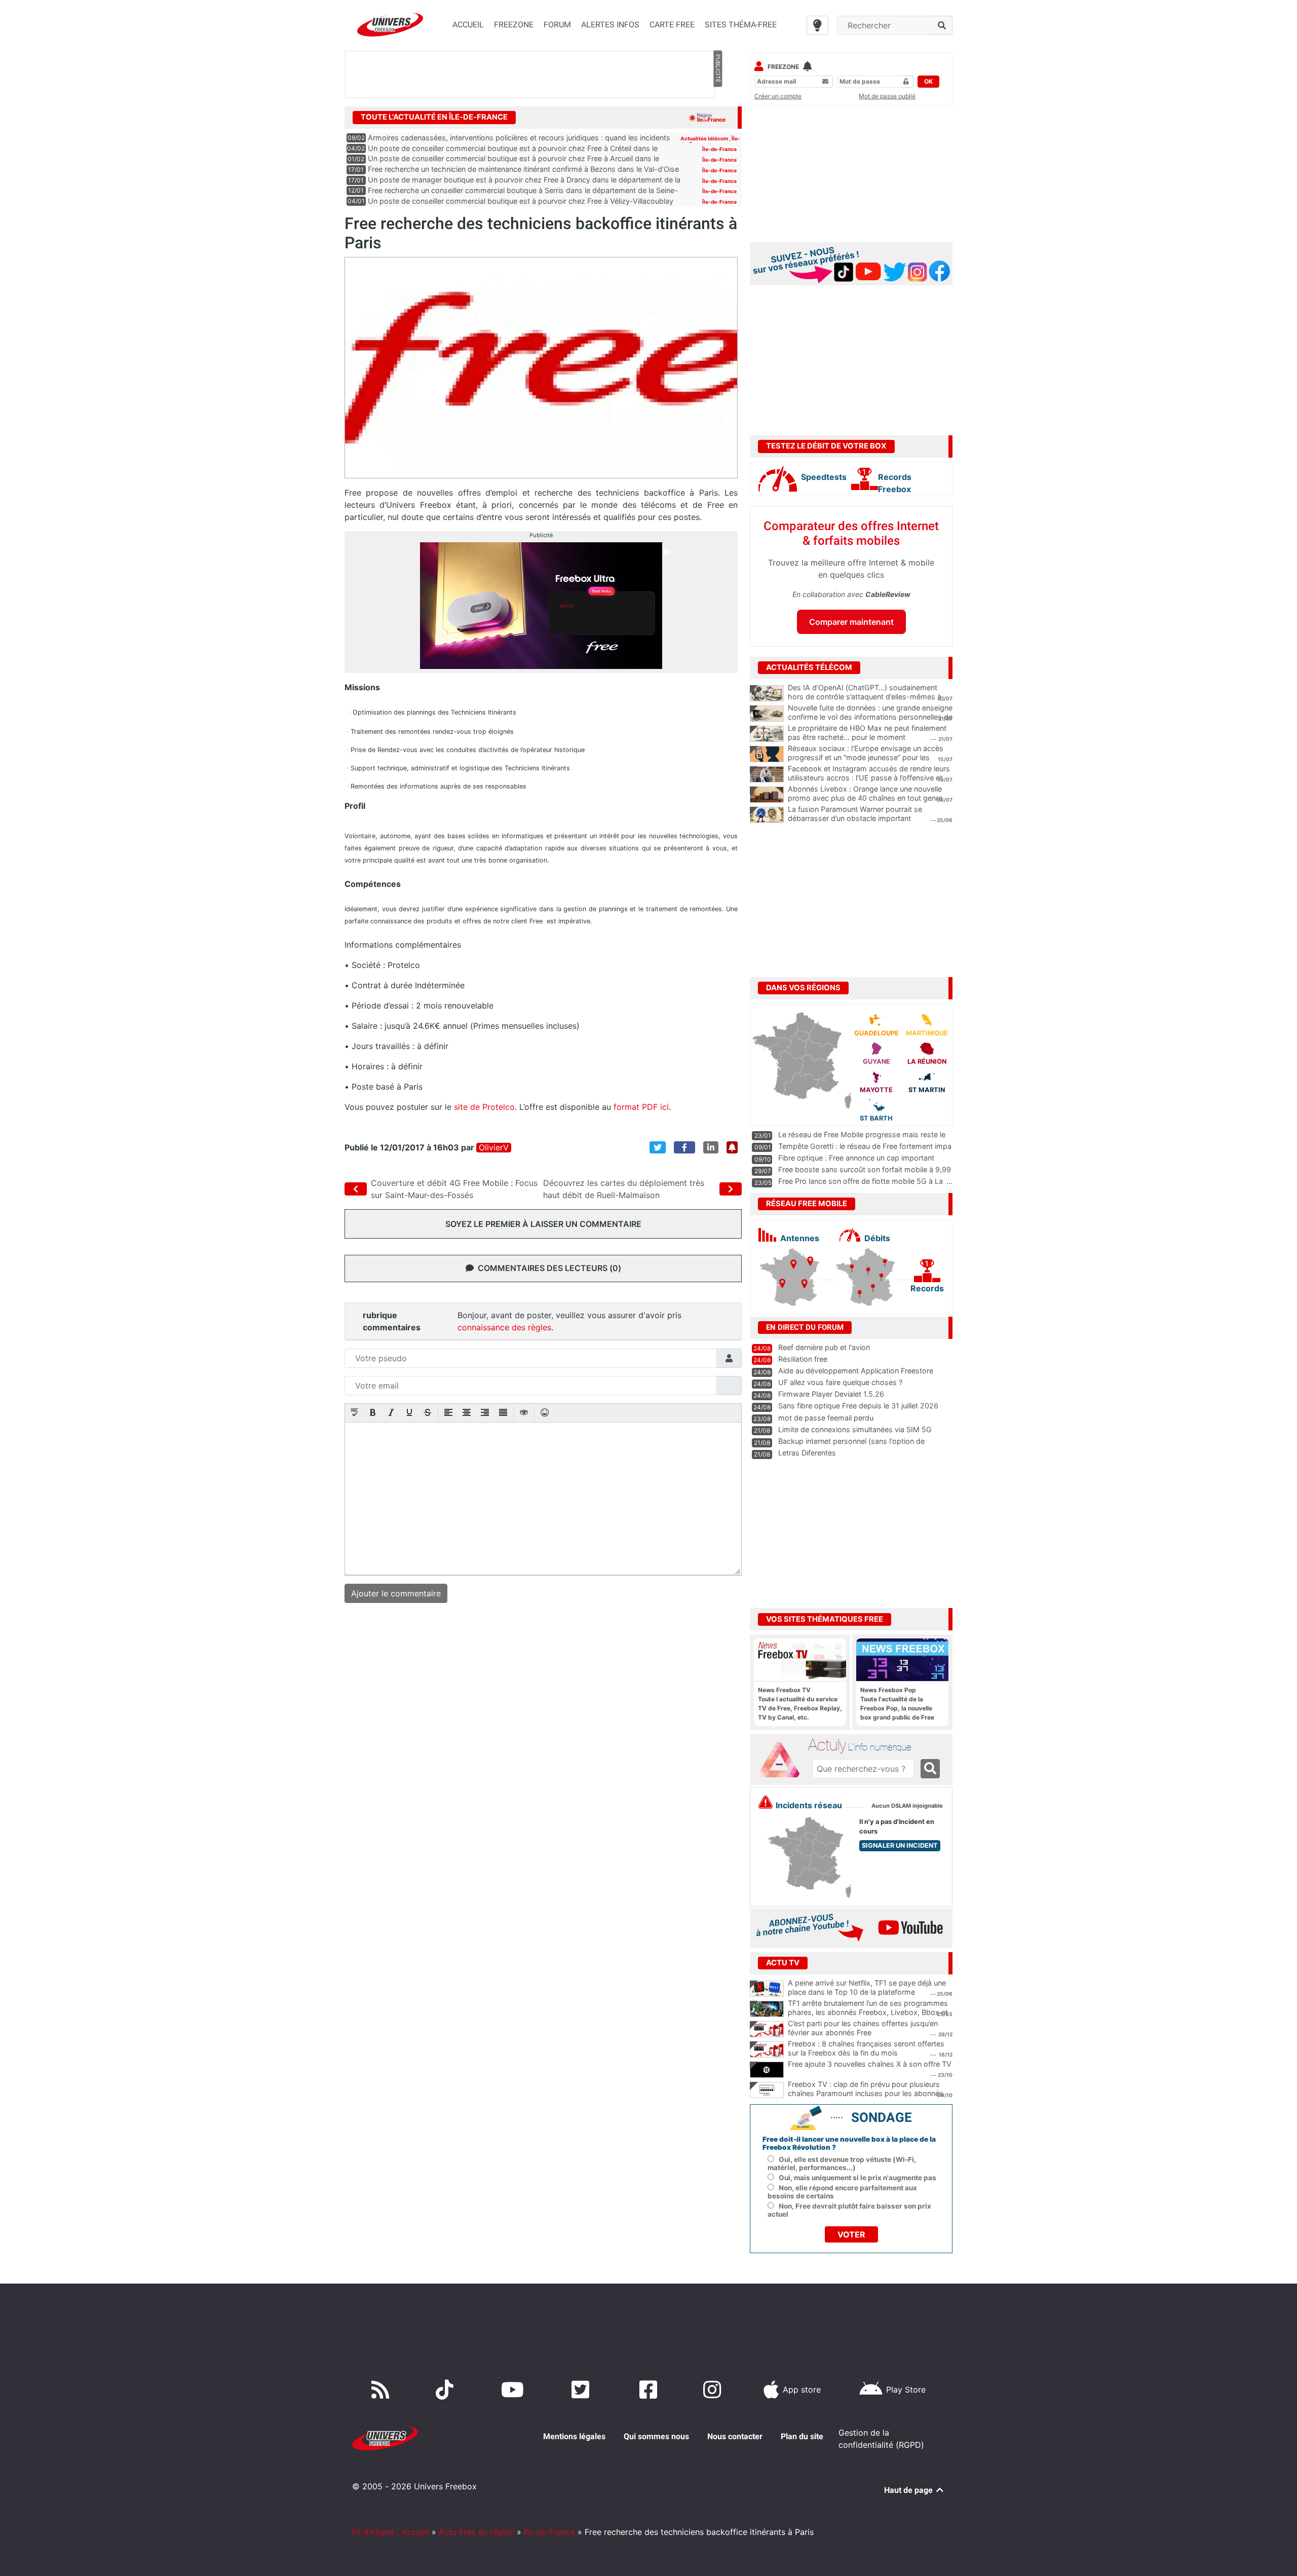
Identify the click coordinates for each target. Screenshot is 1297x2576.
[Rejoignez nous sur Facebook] (650, 2390)
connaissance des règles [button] (504, 1327)
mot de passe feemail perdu (826, 1418)
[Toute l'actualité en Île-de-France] (707, 117)
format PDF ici (641, 1107)
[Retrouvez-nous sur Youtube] (514, 2390)
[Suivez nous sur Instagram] (714, 2390)
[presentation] (355, 1413)
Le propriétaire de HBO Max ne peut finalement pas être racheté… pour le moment (867, 733)
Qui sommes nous (656, 2436)
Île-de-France (719, 149)
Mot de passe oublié (887, 96)
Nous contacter (735, 2436)
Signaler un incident (900, 1845)
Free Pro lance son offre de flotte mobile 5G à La (861, 1181)
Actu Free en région (476, 2532)
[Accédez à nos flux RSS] (383, 2390)
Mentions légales (574, 2436)
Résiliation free (803, 1359)
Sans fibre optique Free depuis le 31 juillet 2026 (858, 1406)
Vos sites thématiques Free (825, 1619)
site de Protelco (484, 1107)
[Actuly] (783, 1760)
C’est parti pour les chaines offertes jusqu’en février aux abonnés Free (863, 2028)
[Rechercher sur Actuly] (930, 1769)
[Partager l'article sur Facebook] (684, 1147)
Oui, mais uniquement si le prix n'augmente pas (857, 2178)
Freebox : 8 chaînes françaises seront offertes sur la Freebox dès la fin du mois (866, 2048)
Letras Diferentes (807, 1453)
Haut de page (909, 2490)
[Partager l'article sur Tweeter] (658, 1147)
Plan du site (802, 2436)
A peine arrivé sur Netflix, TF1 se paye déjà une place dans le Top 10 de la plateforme (867, 1988)
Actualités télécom (705, 138)
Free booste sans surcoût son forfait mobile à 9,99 (865, 1169)
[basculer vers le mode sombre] (817, 25)
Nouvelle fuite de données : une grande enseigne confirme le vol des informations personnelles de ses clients (870, 717)
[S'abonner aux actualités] (732, 1147)
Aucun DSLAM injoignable (907, 1806)
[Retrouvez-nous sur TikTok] (447, 2390)
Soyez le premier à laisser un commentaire (543, 1224)
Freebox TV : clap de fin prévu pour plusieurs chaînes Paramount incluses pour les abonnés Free (866, 2094)
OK (928, 81)
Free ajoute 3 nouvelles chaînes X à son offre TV (870, 2064)
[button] (355, 1413)
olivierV (494, 1148)
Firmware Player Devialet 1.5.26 (831, 1394)
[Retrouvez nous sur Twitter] (582, 2390)
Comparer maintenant (851, 622)
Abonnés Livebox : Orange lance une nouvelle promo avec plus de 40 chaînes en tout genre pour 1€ (865, 798)
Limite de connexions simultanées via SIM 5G (855, 1429)
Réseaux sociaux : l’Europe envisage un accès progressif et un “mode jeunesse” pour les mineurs (866, 758)
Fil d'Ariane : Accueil (391, 2532)
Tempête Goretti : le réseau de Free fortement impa (865, 1146)
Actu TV (783, 1963)
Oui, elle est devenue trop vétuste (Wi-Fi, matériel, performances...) (842, 2163)
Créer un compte (778, 96)
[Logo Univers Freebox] (390, 25)
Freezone (783, 67)
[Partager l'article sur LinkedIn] (711, 1147)
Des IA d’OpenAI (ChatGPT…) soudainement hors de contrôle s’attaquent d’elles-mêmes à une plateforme (865, 697)
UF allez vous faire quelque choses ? (840, 1382)
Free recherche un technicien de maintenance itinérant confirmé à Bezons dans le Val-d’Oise (523, 169)
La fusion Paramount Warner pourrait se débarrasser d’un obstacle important (855, 814)
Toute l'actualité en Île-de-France (434, 117)
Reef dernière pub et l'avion (824, 1347)
